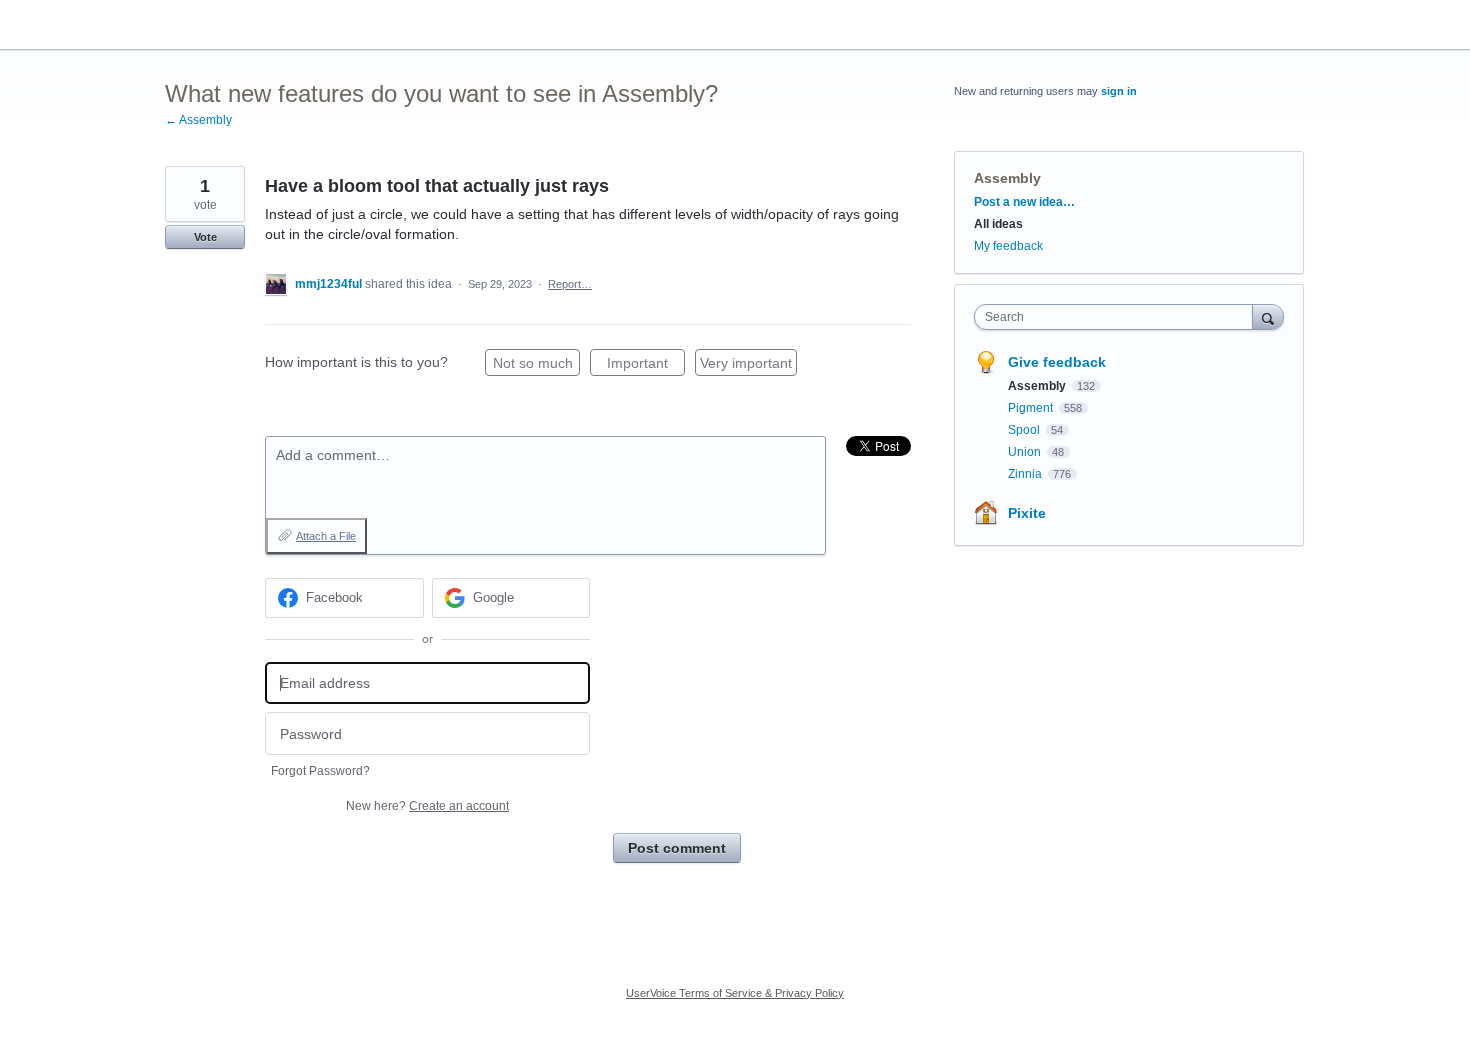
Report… (570, 284)
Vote (205, 237)
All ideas (998, 224)
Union (1026, 452)
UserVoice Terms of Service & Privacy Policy (735, 993)
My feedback (1008, 246)
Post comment (677, 848)
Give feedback (1057, 362)
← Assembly (198, 120)
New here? (427, 806)
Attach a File (326, 536)
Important (646, 365)
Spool (1025, 430)
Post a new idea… (1024, 202)
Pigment (1032, 408)
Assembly (1007, 178)
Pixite (1027, 513)
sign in (1119, 91)
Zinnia (1026, 474)
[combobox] (1118, 317)
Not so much (536, 365)
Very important (748, 365)
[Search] (1268, 316)
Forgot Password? (320, 771)
